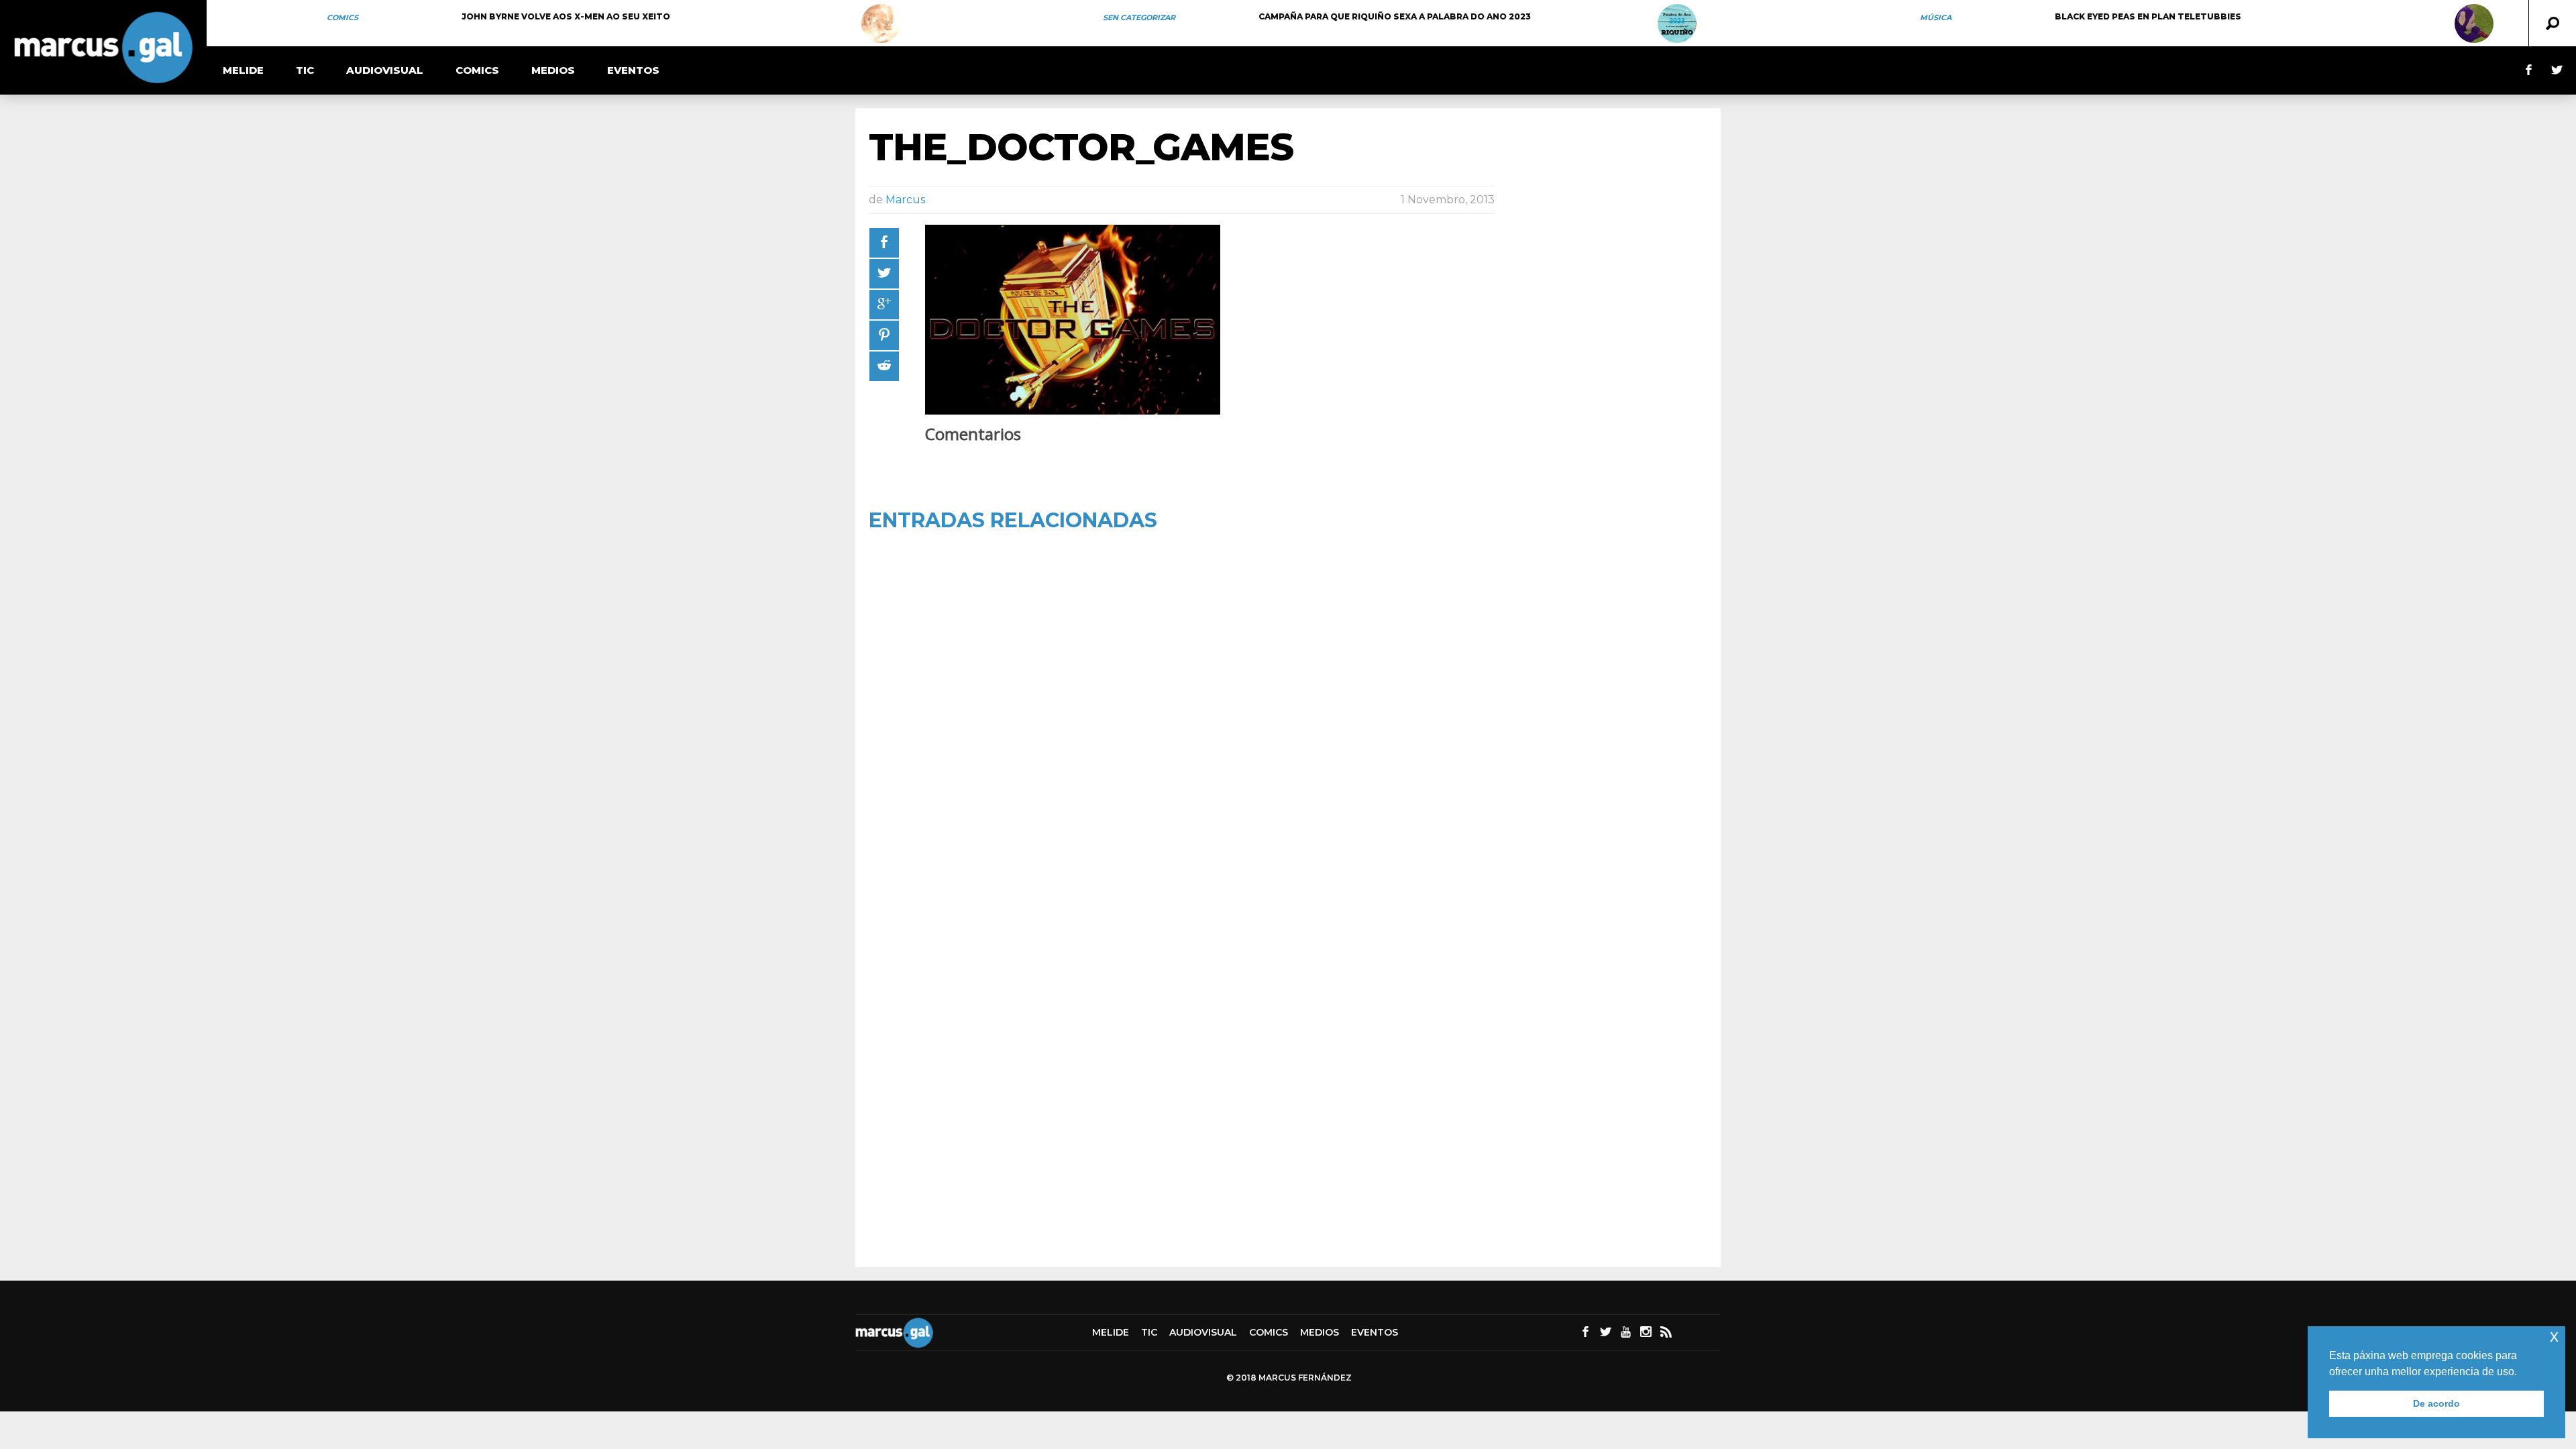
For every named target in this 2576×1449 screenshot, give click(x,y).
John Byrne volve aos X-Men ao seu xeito (566, 16)
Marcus (905, 200)
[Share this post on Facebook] (884, 243)
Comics (342, 17)
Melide (243, 70)
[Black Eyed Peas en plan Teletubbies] (2474, 23)
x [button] (2554, 1336)
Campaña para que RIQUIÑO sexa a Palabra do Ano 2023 (1395, 16)
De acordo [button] (2436, 1403)
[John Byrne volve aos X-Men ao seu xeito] (881, 23)
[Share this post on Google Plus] (884, 305)
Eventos (633, 70)
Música (1936, 17)
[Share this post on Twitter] (884, 274)
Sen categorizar (1139, 17)
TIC (305, 70)
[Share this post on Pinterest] (884, 335)
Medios (553, 70)
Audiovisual (385, 70)
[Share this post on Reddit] (884, 366)
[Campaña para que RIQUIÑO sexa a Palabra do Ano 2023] (1677, 23)
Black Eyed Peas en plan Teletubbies (2148, 16)
